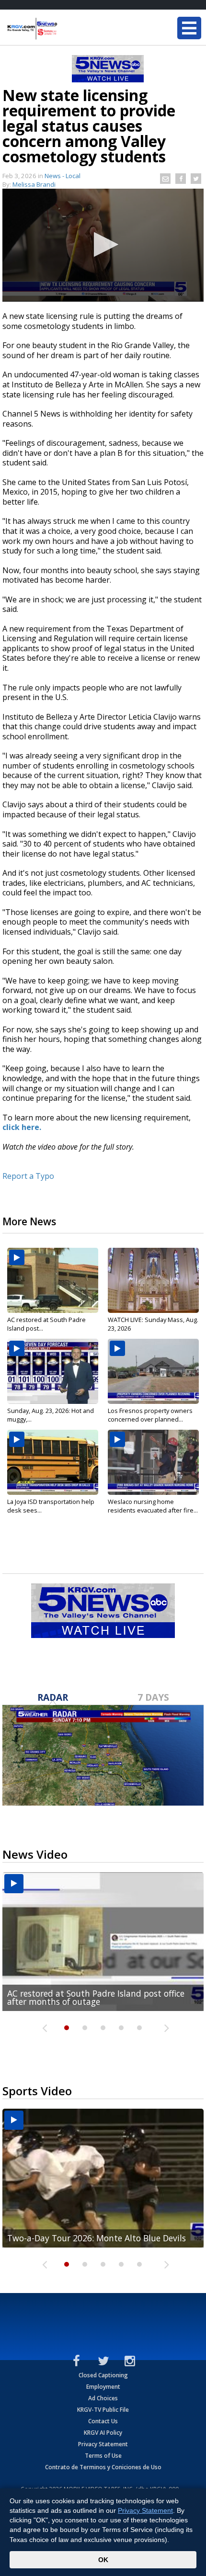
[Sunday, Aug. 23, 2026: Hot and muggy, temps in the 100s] (53, 1371)
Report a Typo (28, 1176)
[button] (103, 244)
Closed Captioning (103, 2375)
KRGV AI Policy (103, 2433)
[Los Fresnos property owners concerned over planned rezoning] (153, 1371)
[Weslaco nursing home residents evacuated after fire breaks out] (153, 1462)
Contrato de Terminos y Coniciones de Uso (103, 2467)
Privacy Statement (103, 2444)
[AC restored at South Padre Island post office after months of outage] (53, 1280)
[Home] (65, 29)
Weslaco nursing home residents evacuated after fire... (153, 1506)
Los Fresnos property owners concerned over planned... (150, 1415)
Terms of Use (103, 2456)
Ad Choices (103, 2398)
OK (103, 2560)
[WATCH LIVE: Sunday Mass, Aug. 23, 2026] (153, 1280)
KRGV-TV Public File (103, 2410)
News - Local (63, 176)
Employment (103, 2387)
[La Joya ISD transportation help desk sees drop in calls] (53, 1462)
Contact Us (103, 2421)
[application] (103, 245)
